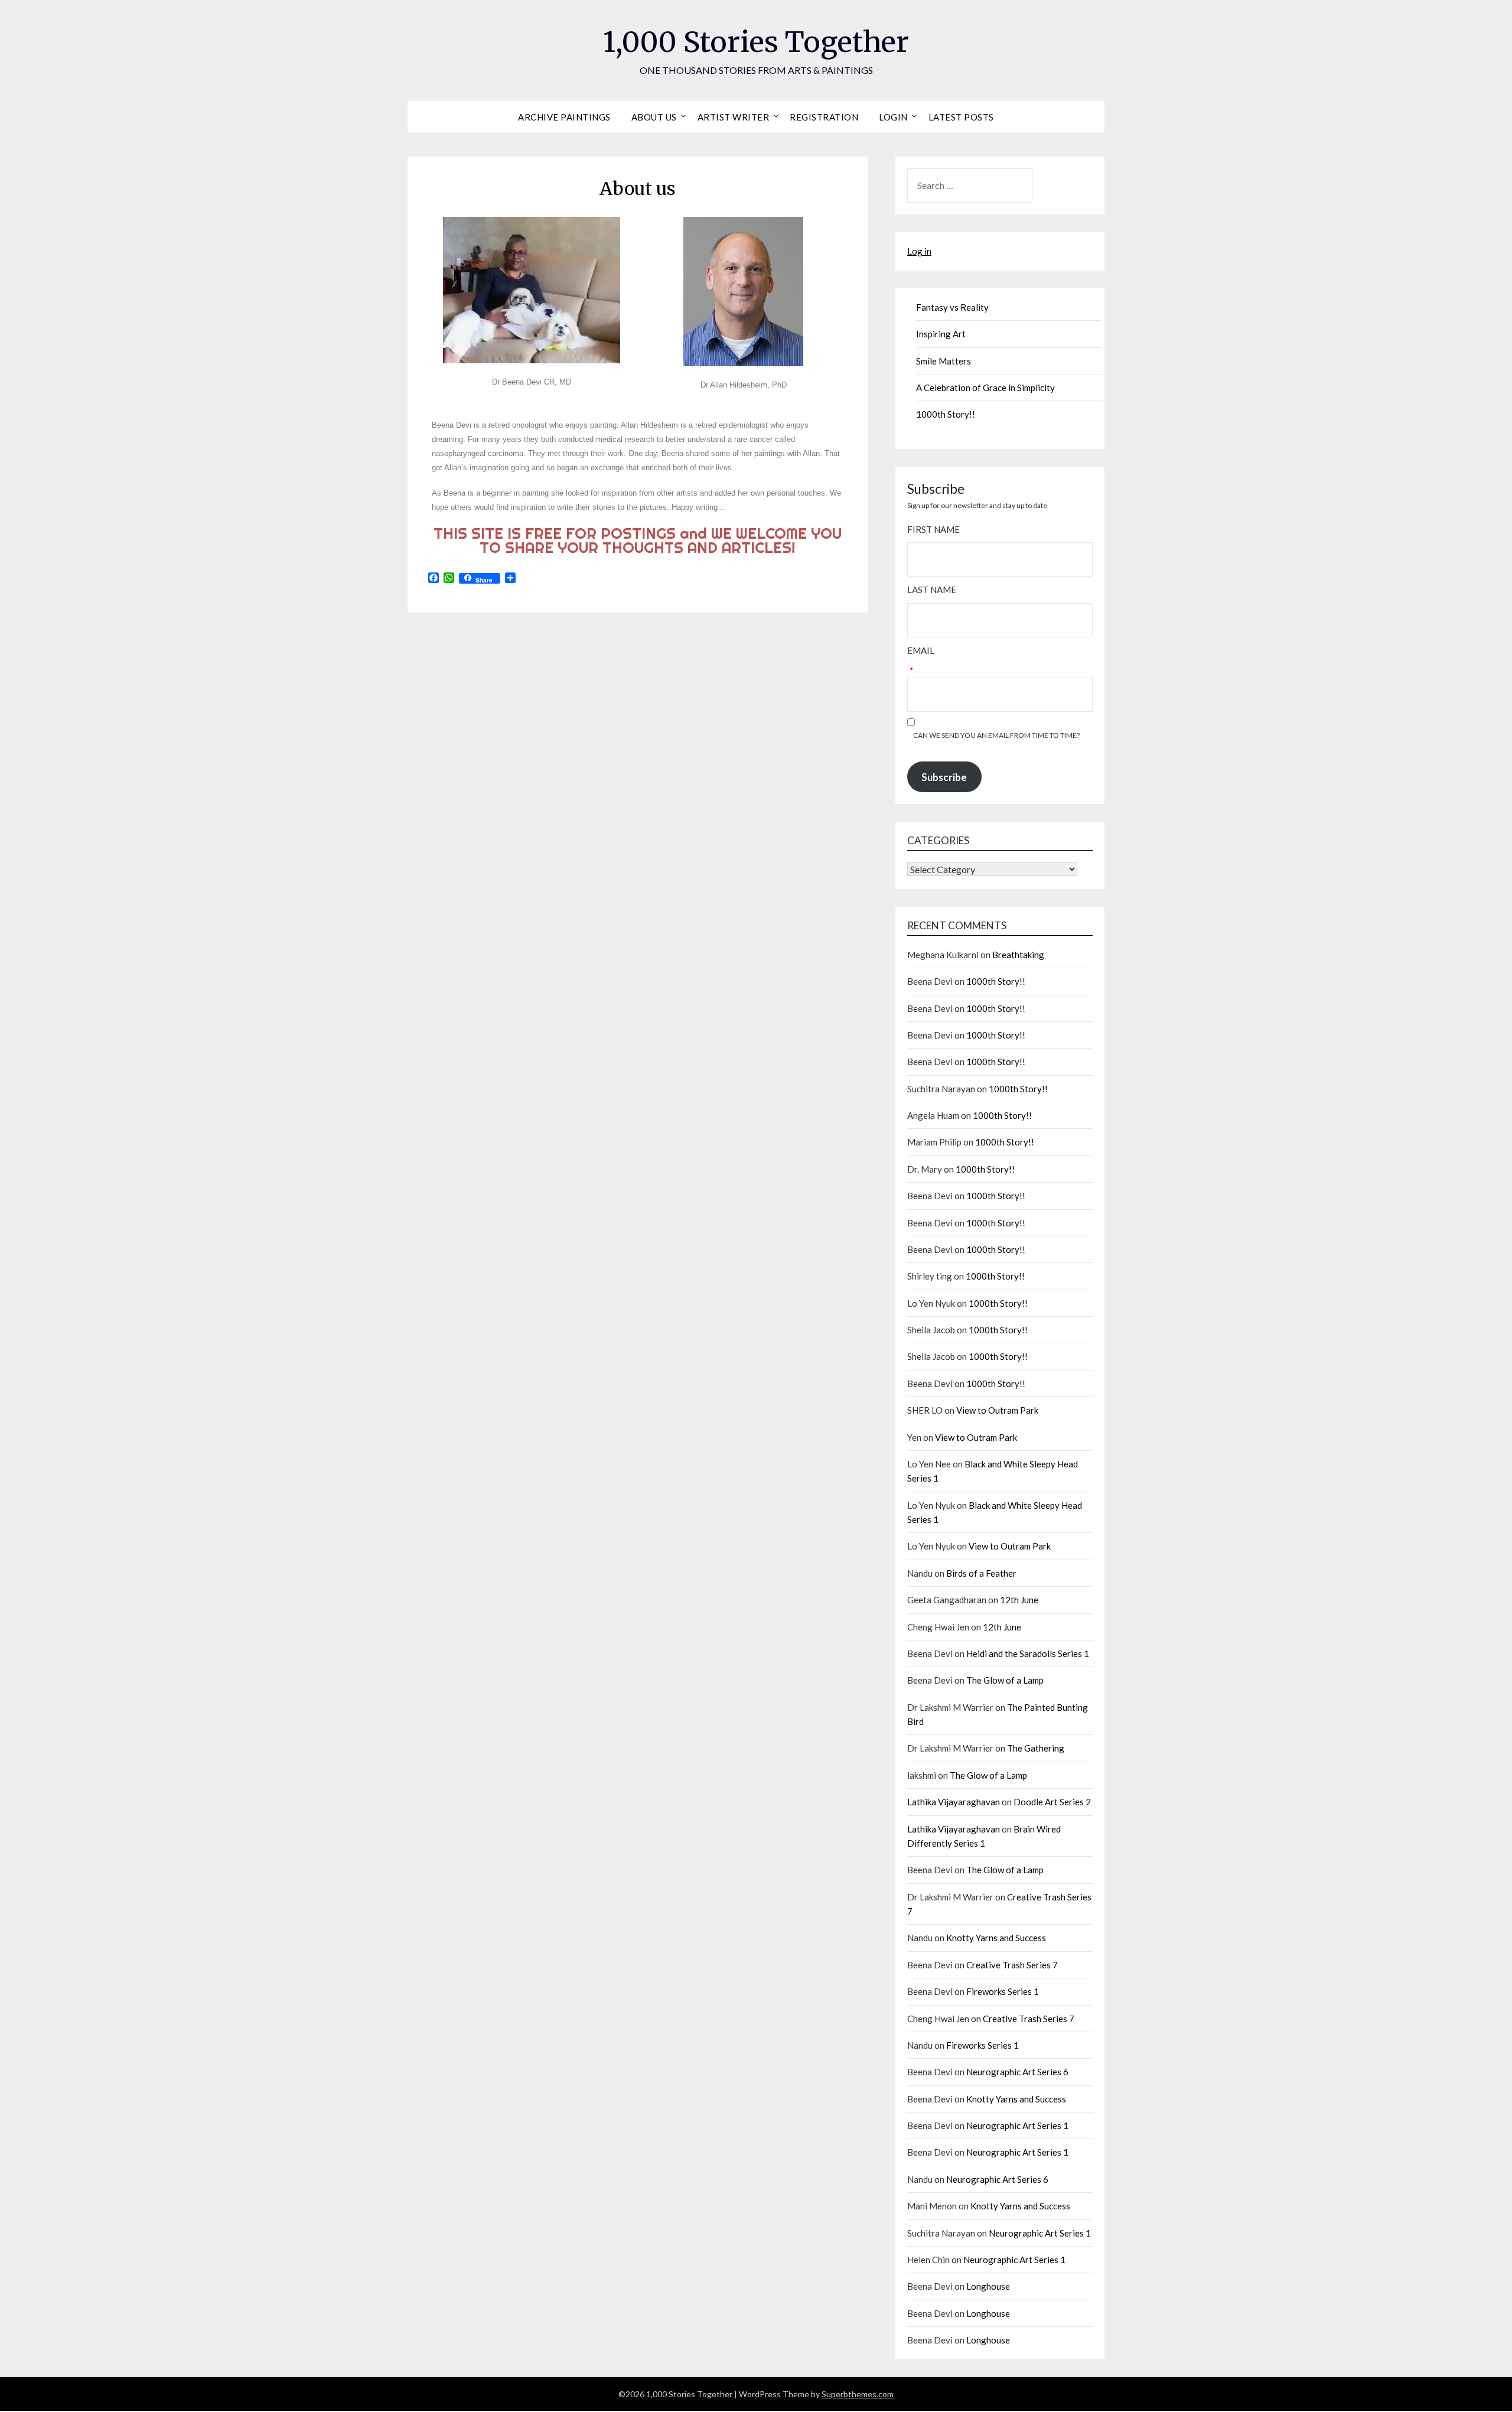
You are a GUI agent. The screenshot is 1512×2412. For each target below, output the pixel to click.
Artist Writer (734, 117)
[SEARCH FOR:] (1000, 185)
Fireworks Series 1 (1003, 1991)
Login (893, 117)
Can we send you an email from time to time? (996, 735)
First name (933, 529)
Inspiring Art (941, 334)
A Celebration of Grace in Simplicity (985, 388)
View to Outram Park (997, 1410)
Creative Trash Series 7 (1012, 1965)
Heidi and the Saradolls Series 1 (1028, 1653)
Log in (919, 251)
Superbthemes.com (858, 2394)
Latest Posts (961, 117)
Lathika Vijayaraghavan (954, 1802)
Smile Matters (944, 361)
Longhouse (988, 2286)
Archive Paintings (564, 117)
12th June (1019, 1600)
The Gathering (1036, 1748)
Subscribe (944, 777)
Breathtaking (1018, 955)
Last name (932, 590)
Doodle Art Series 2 (1052, 1802)
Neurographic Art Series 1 (1017, 2125)
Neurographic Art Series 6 (1017, 2072)
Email (921, 650)
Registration (824, 117)
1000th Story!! (946, 414)
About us (654, 117)
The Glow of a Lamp (1005, 1680)
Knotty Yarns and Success (996, 1938)
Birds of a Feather (981, 1573)
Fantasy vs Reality (952, 307)
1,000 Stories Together (756, 42)
